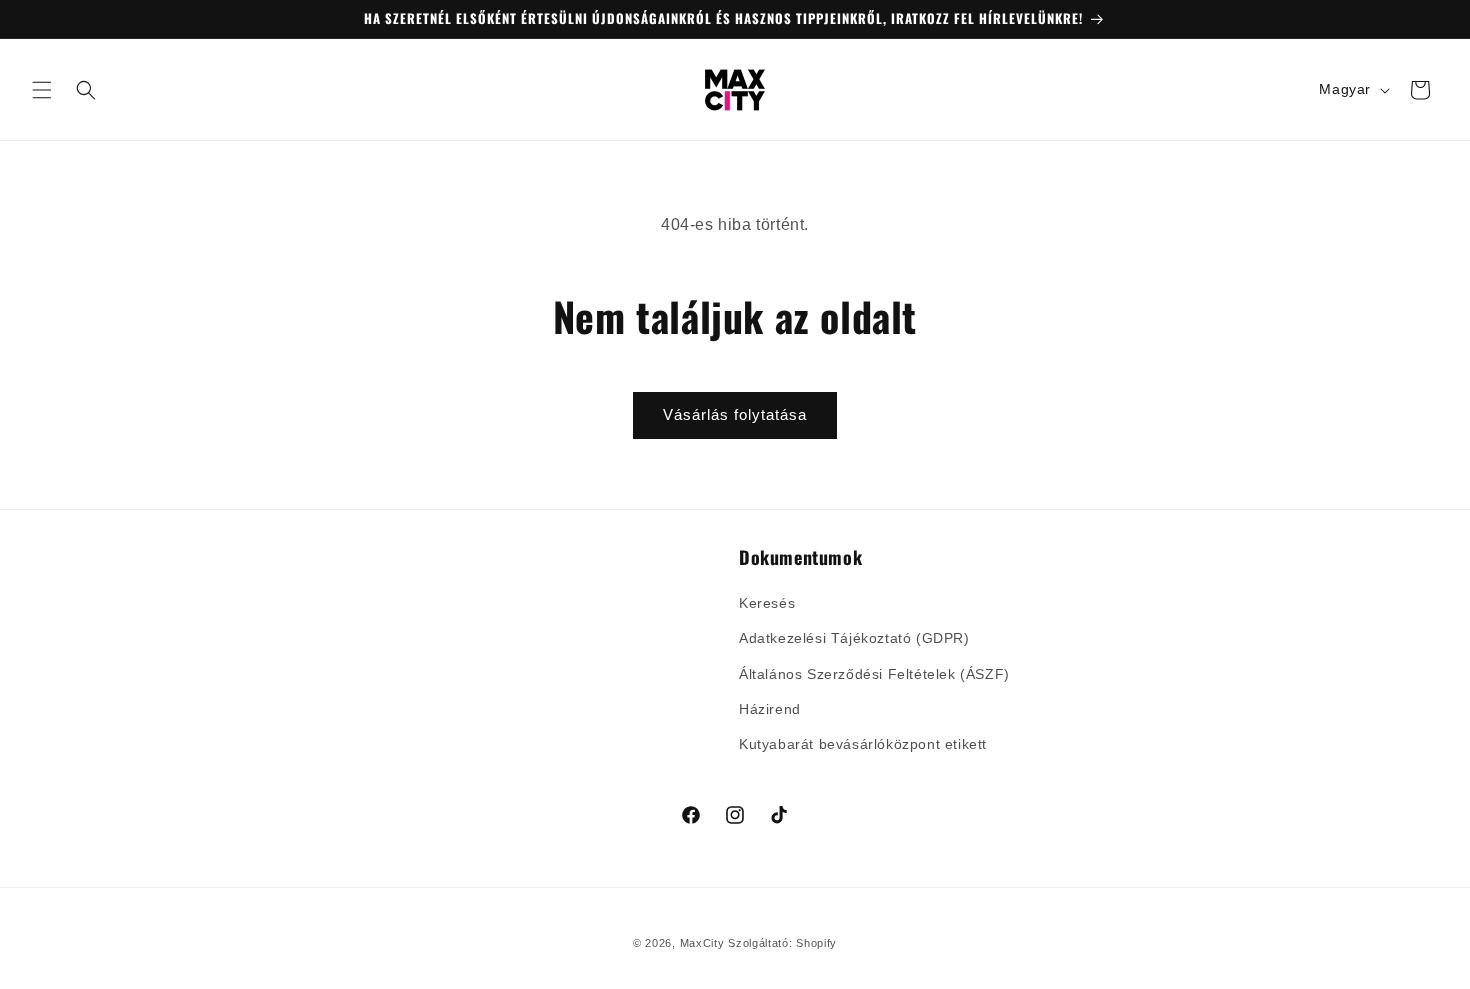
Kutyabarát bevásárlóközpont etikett (863, 744)
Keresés (767, 604)
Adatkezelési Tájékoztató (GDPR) (854, 639)
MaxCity (702, 943)
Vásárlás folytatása (735, 414)
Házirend (770, 709)
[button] (42, 90)
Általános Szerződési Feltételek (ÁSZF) (874, 674)
